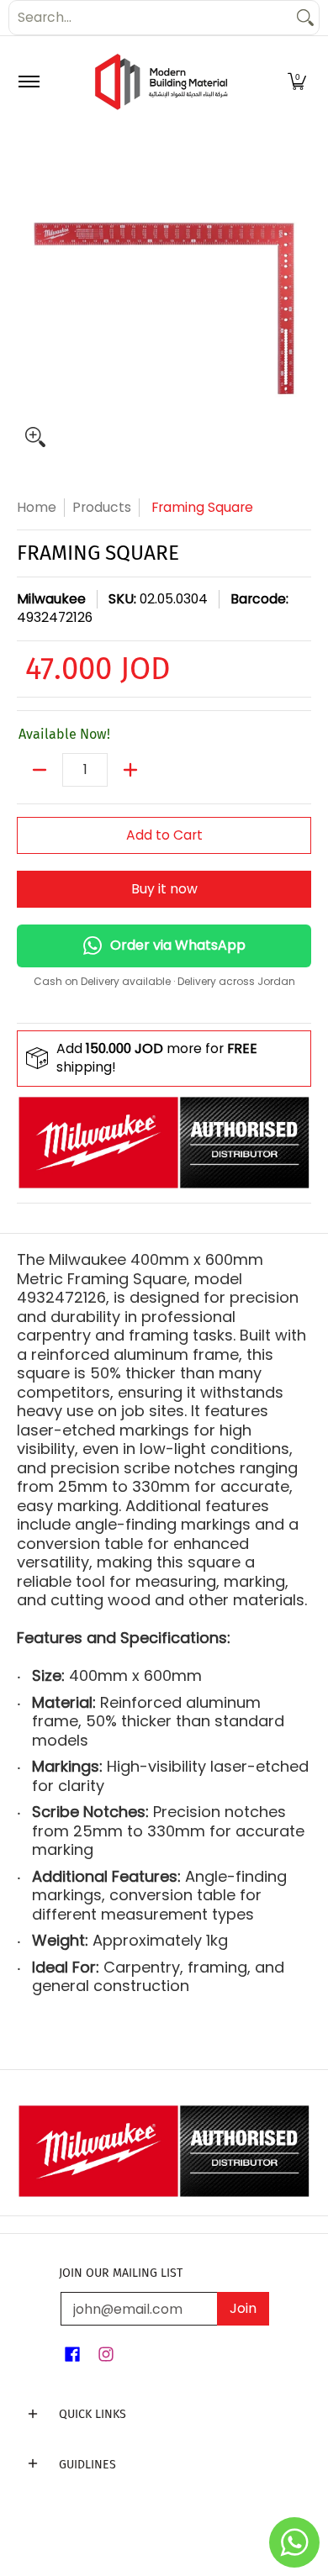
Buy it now (164, 889)
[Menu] (28, 82)
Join (243, 2308)
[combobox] (151, 18)
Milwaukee (51, 599)
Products (102, 507)
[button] (297, 82)
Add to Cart (164, 835)
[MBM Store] (161, 82)
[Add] (130, 770)
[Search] (305, 18)
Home (37, 507)
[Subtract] (40, 770)
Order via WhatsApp (178, 945)
